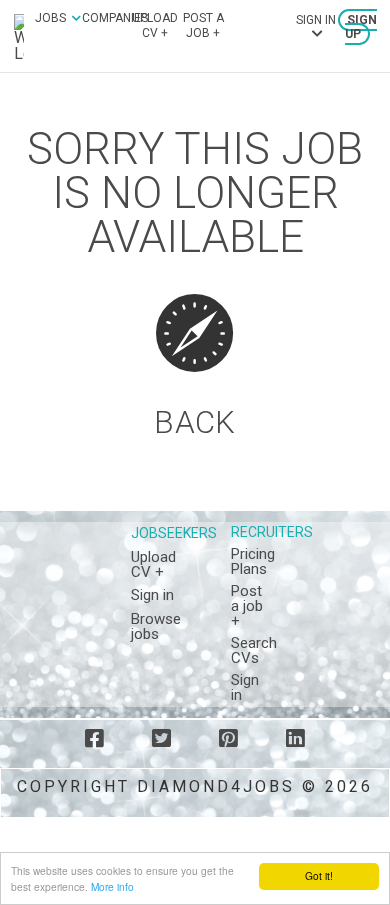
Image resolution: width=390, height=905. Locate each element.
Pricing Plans (253, 561)
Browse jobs (156, 626)
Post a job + (203, 25)
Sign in (152, 595)
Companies (115, 18)
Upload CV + (155, 25)
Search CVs (254, 650)
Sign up (360, 27)
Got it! (319, 875)
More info (112, 886)
